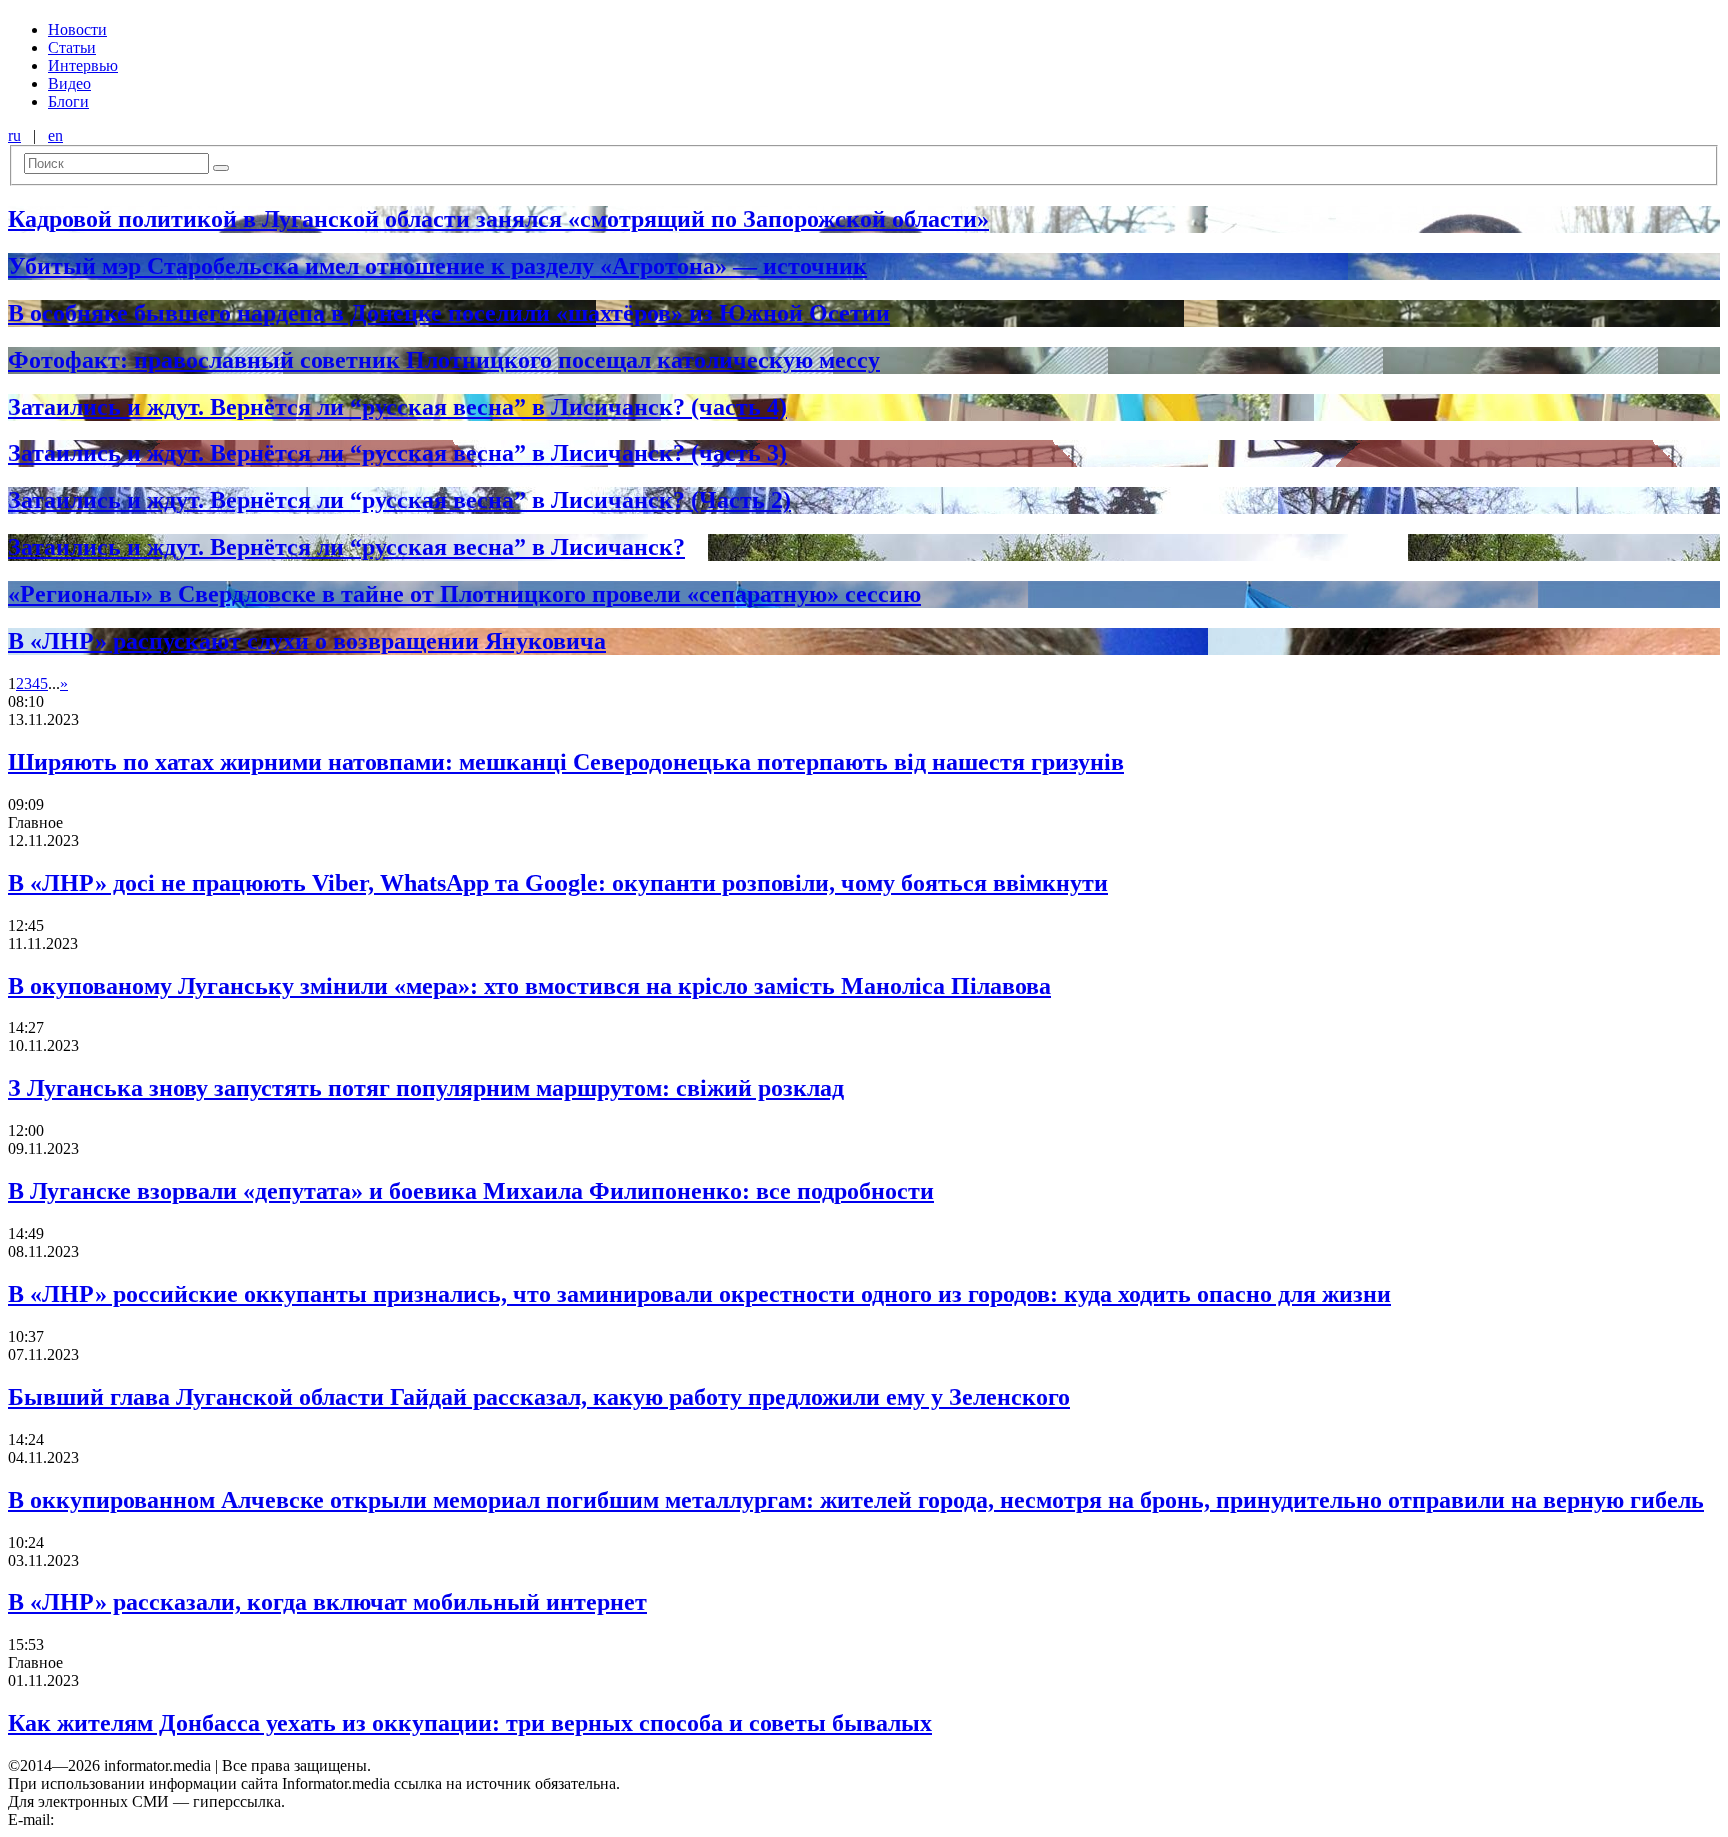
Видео (69, 83)
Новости (77, 29)
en (55, 135)
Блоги (68, 101)
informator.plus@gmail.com (146, 1819)
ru (14, 135)
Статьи (72, 47)
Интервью (83, 65)
